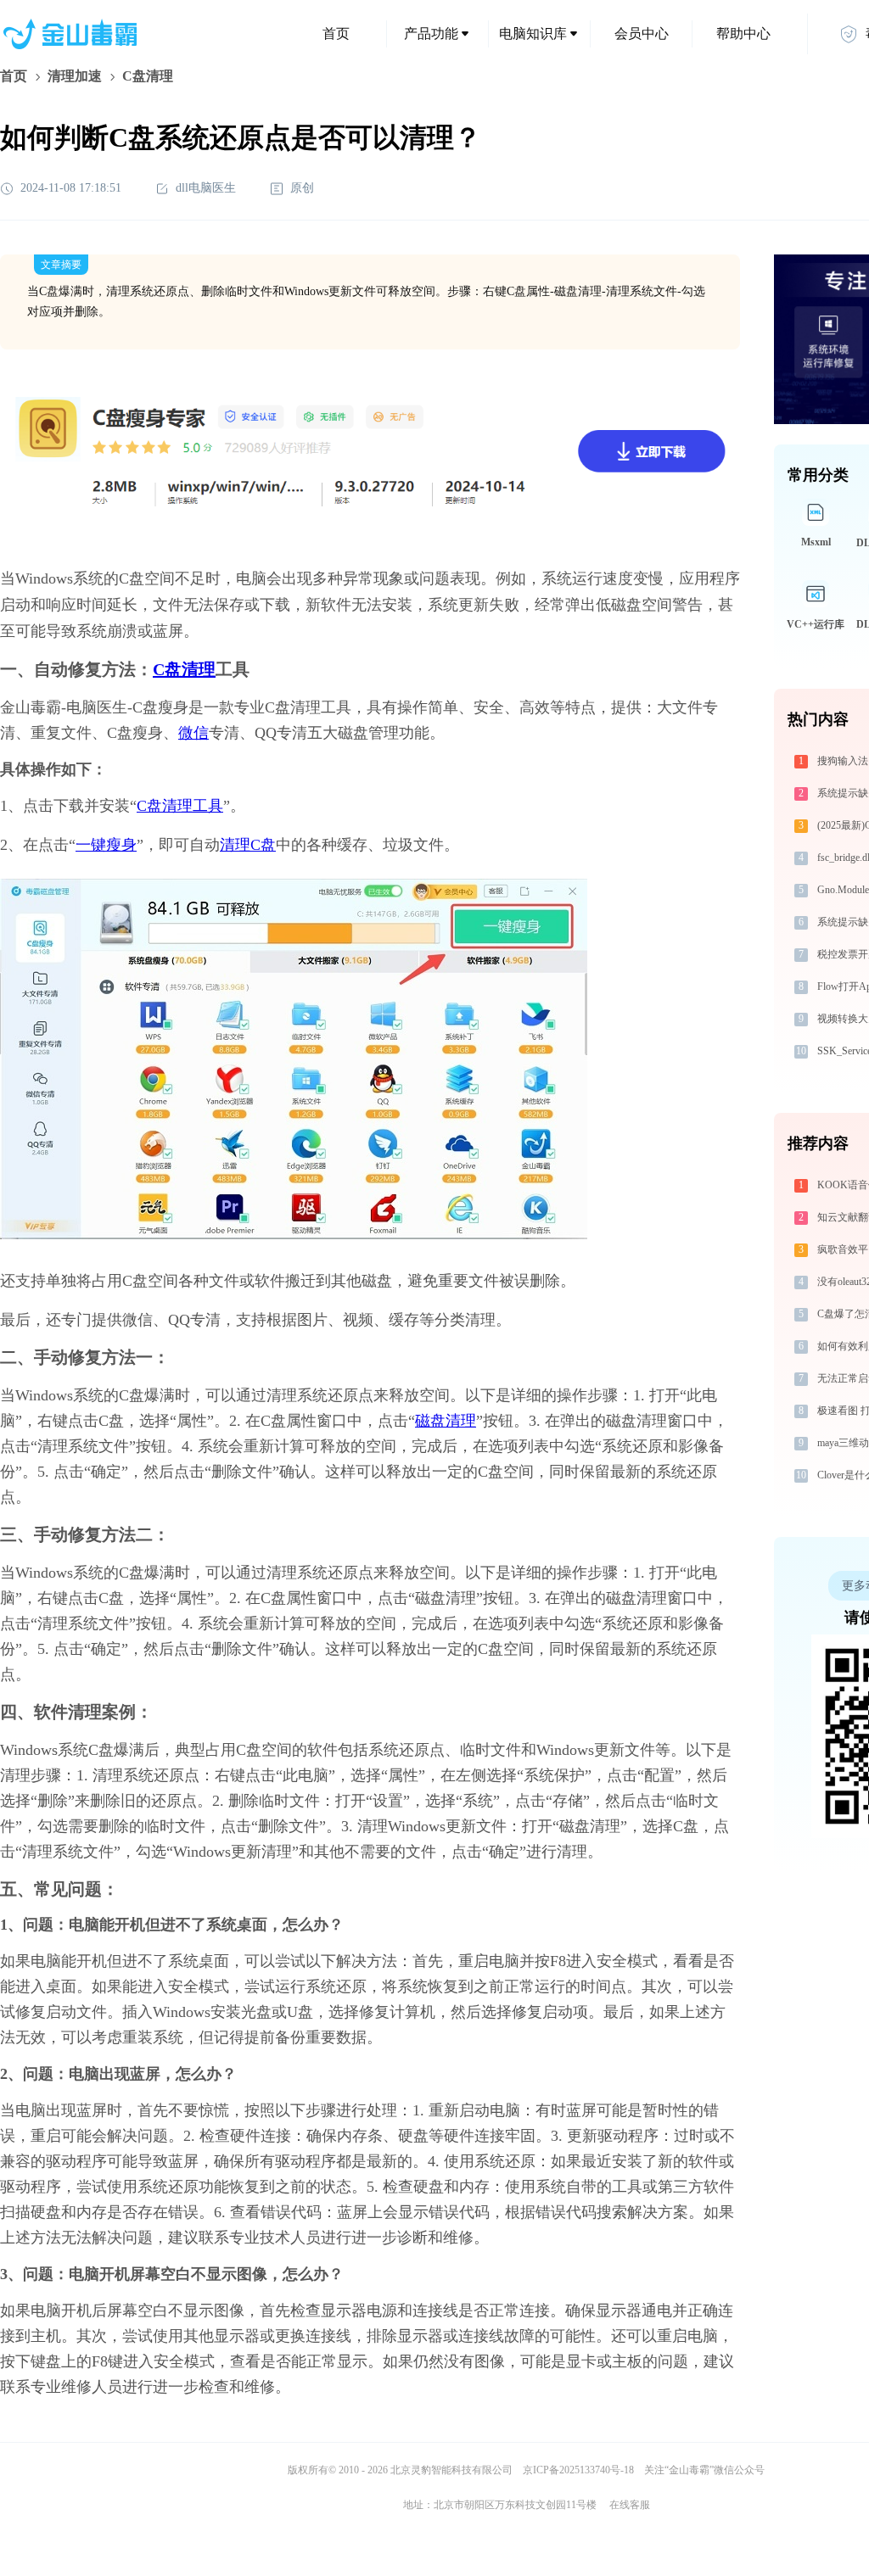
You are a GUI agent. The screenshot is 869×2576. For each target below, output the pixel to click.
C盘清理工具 (180, 806)
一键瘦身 (106, 845)
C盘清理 (184, 669)
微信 (193, 733)
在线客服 (630, 2505)
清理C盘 (248, 845)
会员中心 (642, 34)
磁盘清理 (446, 1421)
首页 (336, 34)
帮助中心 (743, 34)
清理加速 (75, 76)
